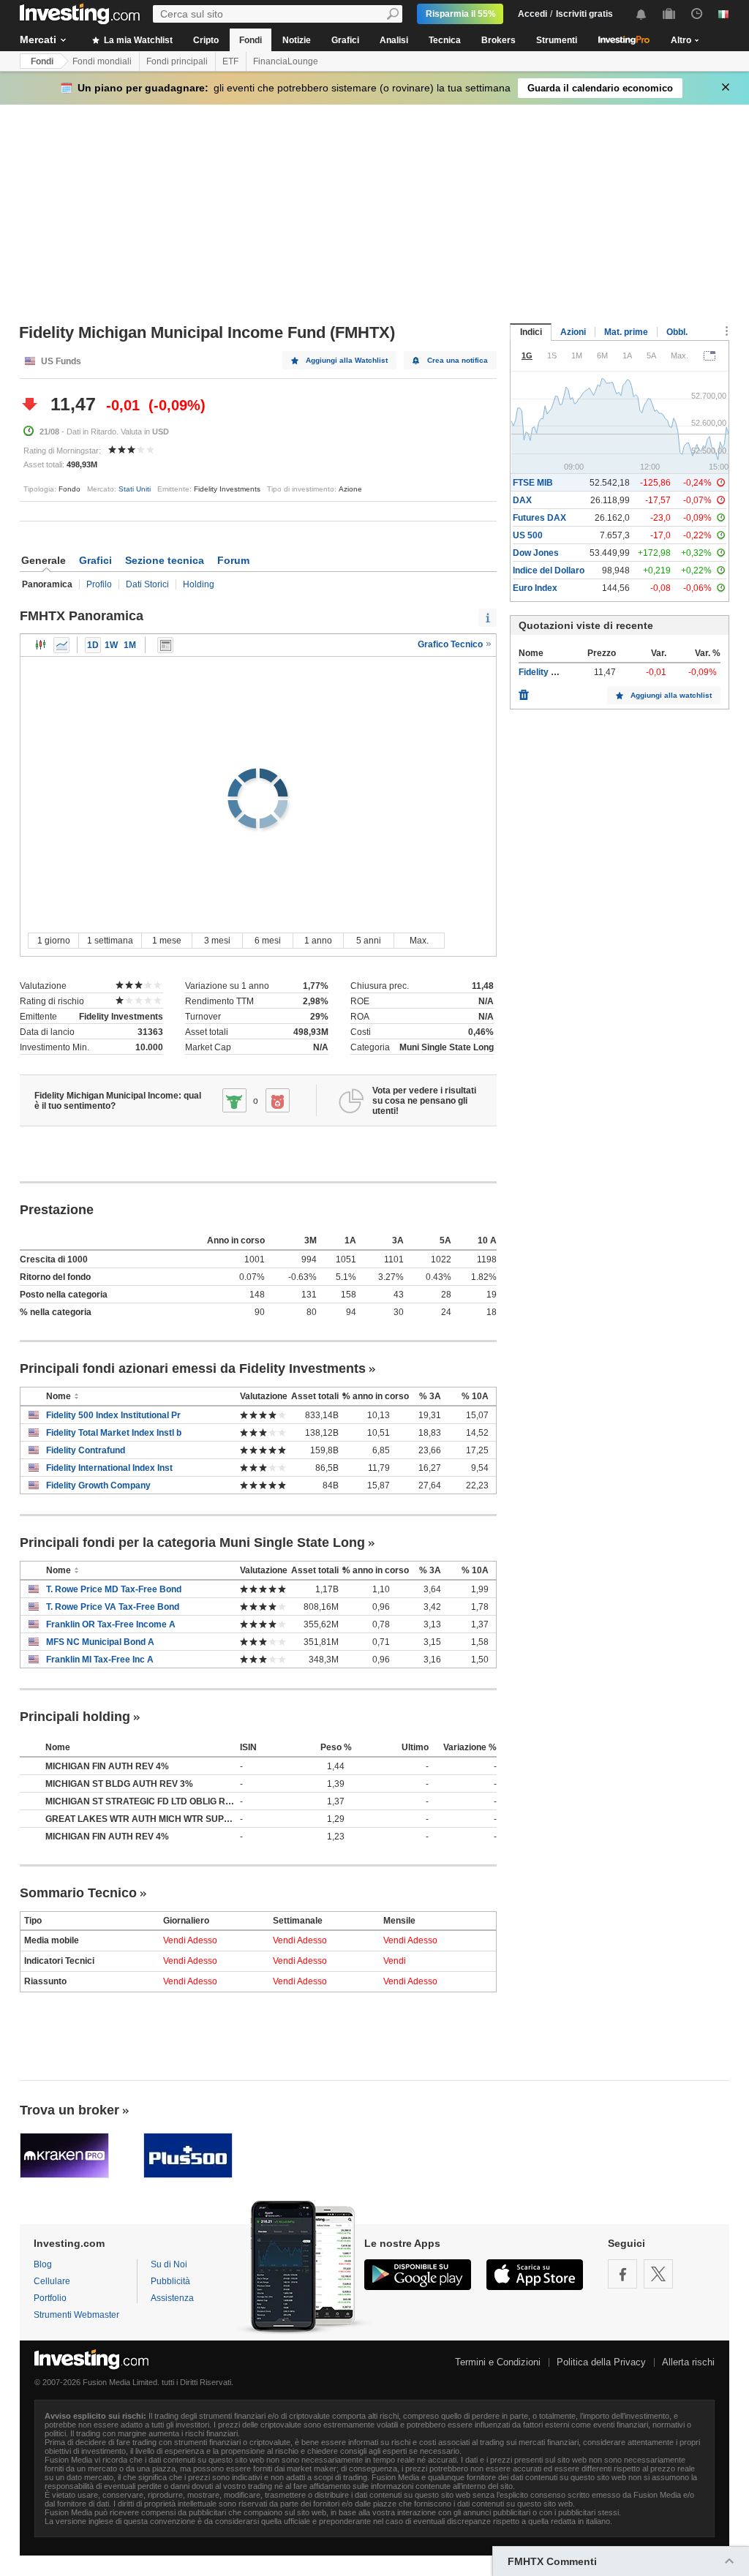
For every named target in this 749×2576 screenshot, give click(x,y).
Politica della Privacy (601, 2362)
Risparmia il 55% (461, 14)
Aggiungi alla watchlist (671, 695)
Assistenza (172, 2298)
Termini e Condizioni (498, 2362)
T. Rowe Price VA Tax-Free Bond (113, 1607)
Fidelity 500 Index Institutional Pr (113, 1415)
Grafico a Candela (41, 645)
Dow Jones (536, 553)
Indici (531, 332)
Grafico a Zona (61, 645)
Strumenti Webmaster (76, 2315)
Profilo (99, 584)
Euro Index (535, 588)
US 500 (528, 535)
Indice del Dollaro (549, 570)
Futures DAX (539, 518)
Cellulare (52, 2281)
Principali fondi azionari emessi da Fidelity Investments (193, 1368)
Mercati (38, 39)
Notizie (297, 40)
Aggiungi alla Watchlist (347, 360)
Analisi (394, 40)
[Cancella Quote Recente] (524, 691)
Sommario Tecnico (78, 1893)
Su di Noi (169, 2264)
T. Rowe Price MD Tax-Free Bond (114, 1589)
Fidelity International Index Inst (109, 1468)
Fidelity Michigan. (554, 672)
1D (93, 645)
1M (130, 645)
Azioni (573, 332)
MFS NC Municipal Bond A (100, 1642)
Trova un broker (69, 2110)
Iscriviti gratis (584, 14)
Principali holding (75, 1717)
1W (111, 645)
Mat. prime (626, 332)
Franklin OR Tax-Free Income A (111, 1624)
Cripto (206, 40)
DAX (522, 500)
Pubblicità (170, 2281)
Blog (43, 2264)
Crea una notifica (458, 360)
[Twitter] (658, 2274)
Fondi (251, 40)
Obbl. (677, 332)
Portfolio (50, 2298)
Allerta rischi (688, 2362)
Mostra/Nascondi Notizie (165, 645)
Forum (233, 560)
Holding (199, 584)
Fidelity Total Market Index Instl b (114, 1433)
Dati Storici (147, 584)
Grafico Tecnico (451, 644)
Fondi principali (177, 61)
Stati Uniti (135, 489)
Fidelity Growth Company (98, 1485)
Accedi (532, 14)
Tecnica (445, 40)
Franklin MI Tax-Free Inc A (100, 1660)
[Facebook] (622, 2274)
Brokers (498, 40)
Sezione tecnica (165, 560)
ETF (230, 61)
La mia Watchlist (137, 40)
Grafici (345, 40)
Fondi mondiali (102, 61)
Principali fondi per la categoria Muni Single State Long (192, 1543)
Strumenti (557, 40)
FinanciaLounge (286, 61)
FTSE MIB (533, 483)
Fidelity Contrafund (86, 1450)
